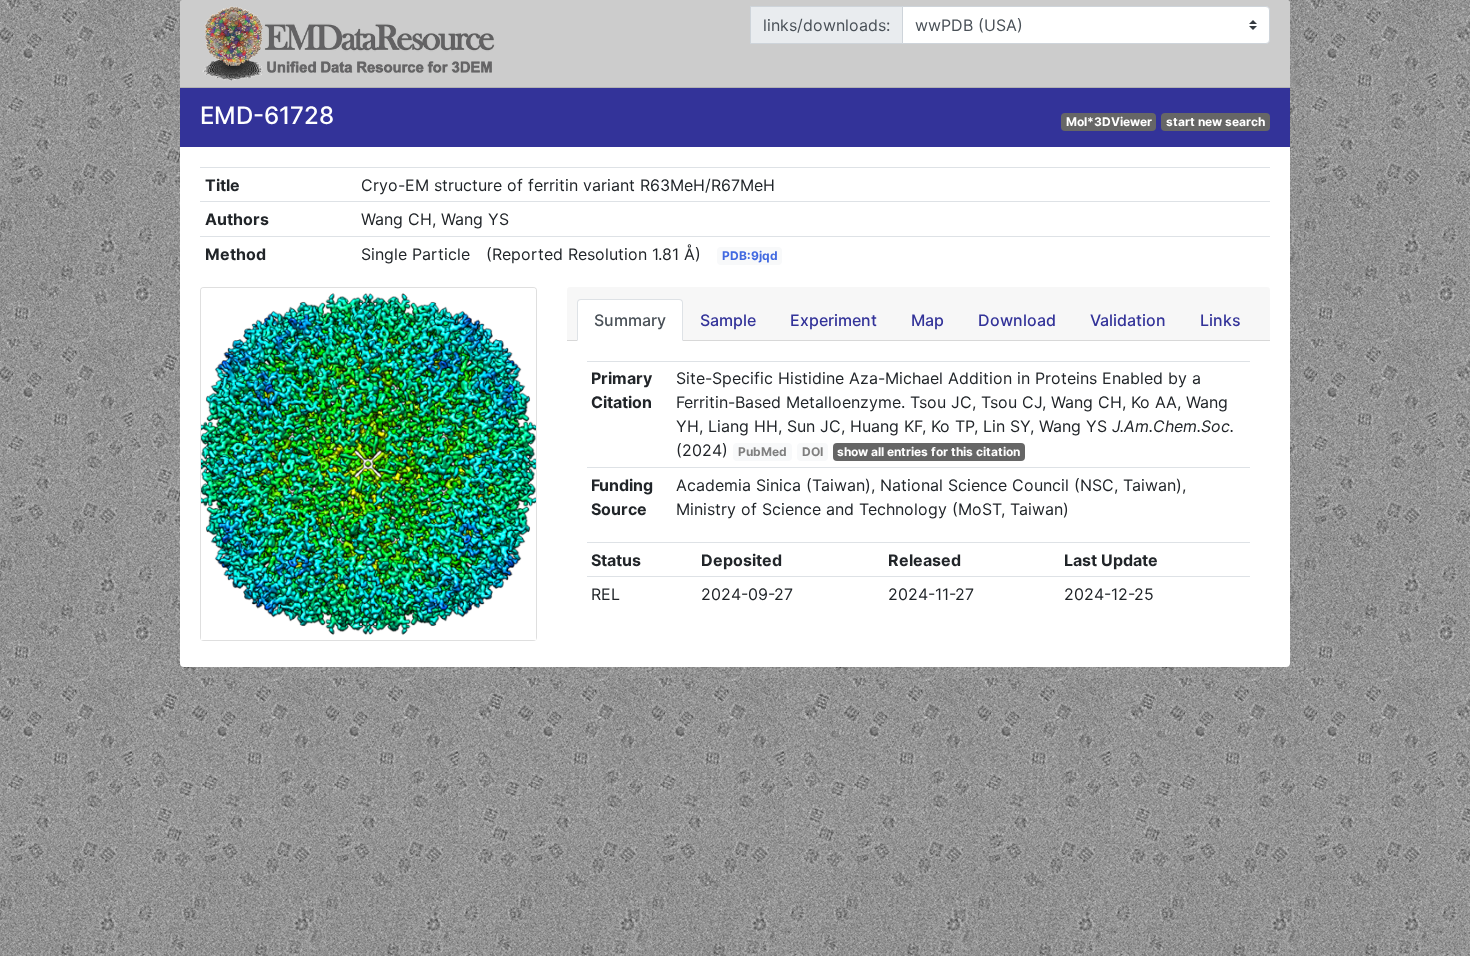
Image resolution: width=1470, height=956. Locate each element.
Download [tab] (1017, 320)
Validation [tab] (1128, 320)
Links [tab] (1220, 320)
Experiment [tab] (833, 320)
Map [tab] (927, 320)
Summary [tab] (630, 320)
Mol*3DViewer (1109, 121)
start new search (1215, 121)
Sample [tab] (728, 320)
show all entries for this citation (928, 451)
